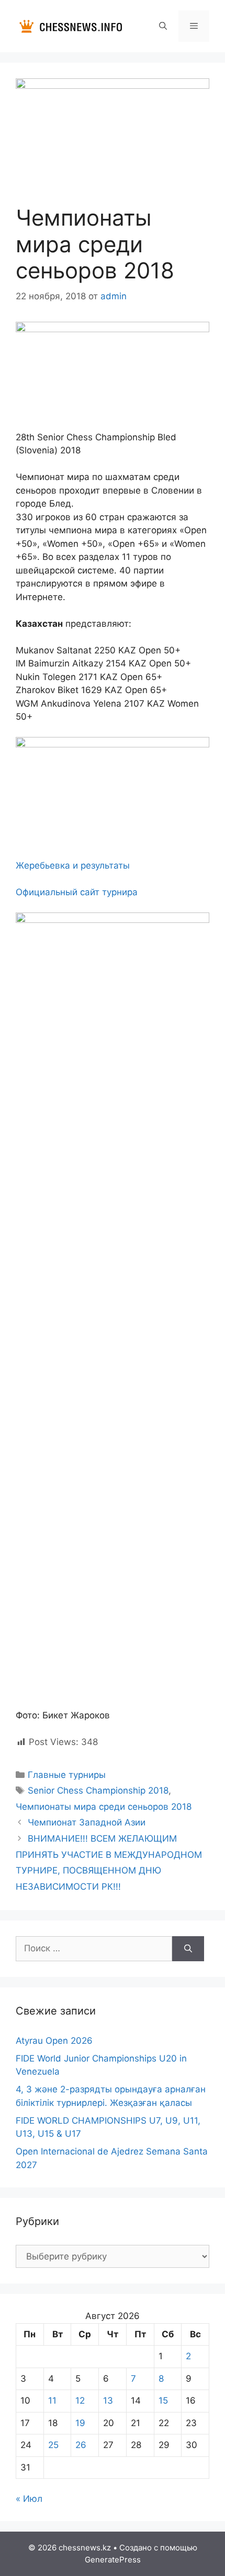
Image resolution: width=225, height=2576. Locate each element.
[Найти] (188, 1949)
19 (80, 2423)
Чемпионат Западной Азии (87, 1822)
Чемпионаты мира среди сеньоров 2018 (104, 1807)
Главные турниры (67, 1775)
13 (108, 2401)
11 (52, 2401)
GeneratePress (113, 2560)
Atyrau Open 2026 (54, 2041)
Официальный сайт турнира (77, 892)
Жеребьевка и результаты (73, 865)
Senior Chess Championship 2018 (98, 1790)
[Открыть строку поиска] (162, 26)
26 (81, 2445)
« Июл (29, 2499)
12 (80, 2401)
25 (53, 2445)
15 (163, 2401)
